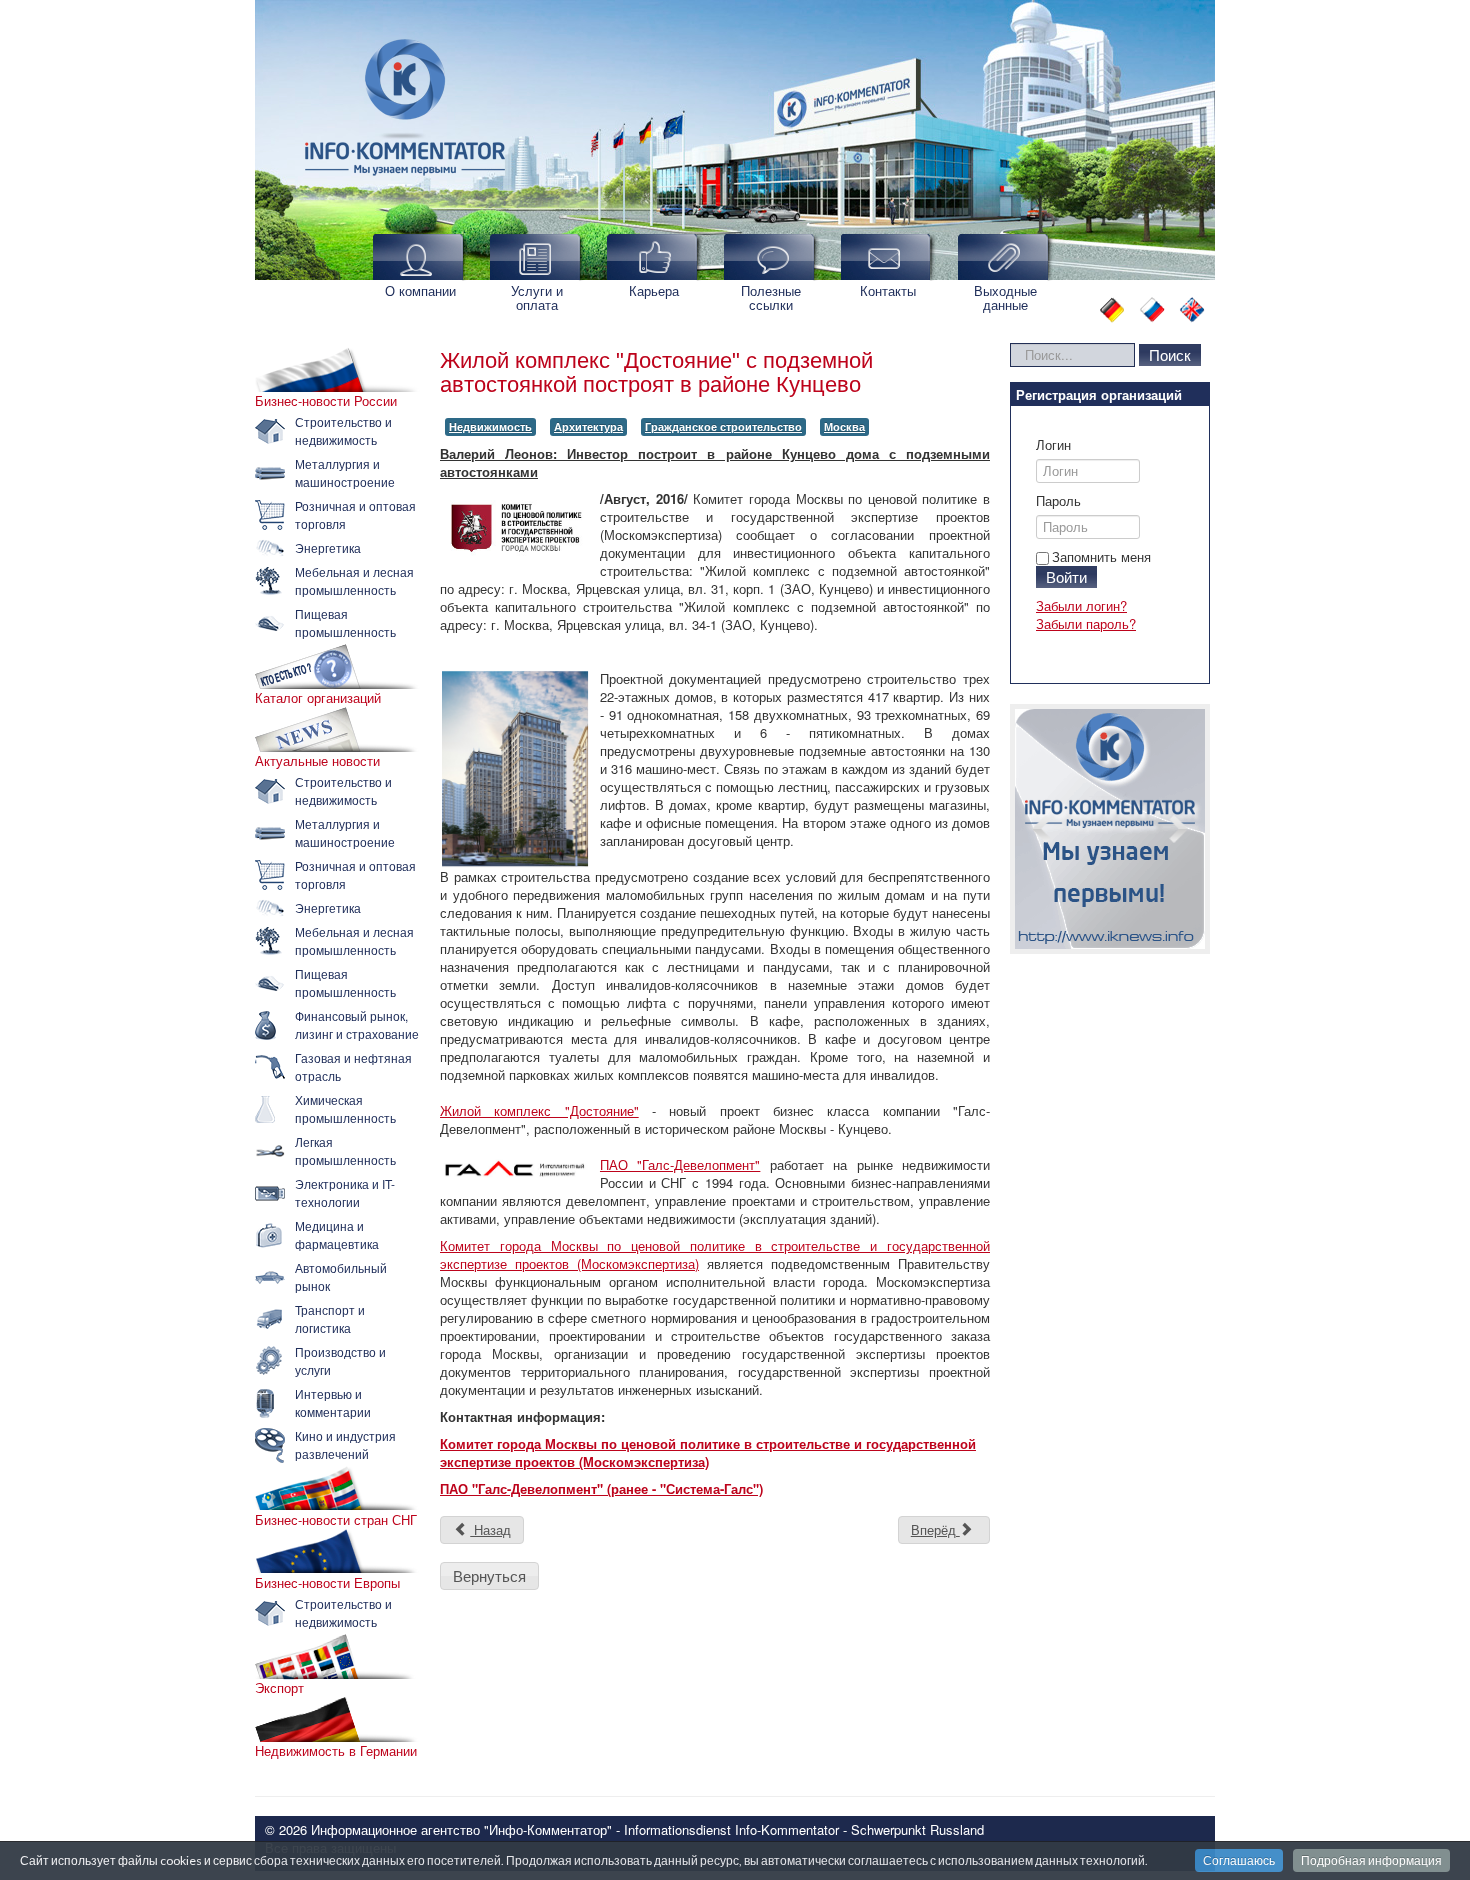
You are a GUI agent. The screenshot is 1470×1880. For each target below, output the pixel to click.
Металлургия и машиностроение (345, 472)
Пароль (1058, 501)
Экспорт (279, 1688)
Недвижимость (490, 426)
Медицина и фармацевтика (337, 1234)
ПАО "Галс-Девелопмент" (680, 1164)
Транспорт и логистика (330, 1318)
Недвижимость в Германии (336, 1751)
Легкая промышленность (345, 1150)
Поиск (1170, 354)
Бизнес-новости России (326, 401)
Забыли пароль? (1086, 623)
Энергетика (328, 547)
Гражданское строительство (723, 426)
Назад (490, 1529)
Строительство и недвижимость (343, 430)
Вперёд (935, 1529)
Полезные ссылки (771, 297)
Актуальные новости (317, 761)
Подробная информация (1371, 1860)
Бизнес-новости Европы (327, 1583)
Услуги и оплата (537, 297)
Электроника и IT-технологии (345, 1192)
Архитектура (588, 426)
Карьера (654, 290)
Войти (1066, 576)
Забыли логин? (1081, 605)
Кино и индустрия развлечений (345, 1444)
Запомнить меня (1101, 556)
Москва (844, 426)
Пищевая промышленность (345, 622)
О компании (420, 290)
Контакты (888, 290)
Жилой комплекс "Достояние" (539, 1110)
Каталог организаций (318, 698)
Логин (1053, 445)
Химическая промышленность (345, 1108)
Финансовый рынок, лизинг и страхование (357, 1024)
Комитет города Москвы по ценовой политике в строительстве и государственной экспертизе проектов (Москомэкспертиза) (715, 1254)
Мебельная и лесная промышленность (354, 580)
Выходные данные (1005, 297)
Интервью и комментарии (333, 1402)
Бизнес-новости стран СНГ (336, 1520)
